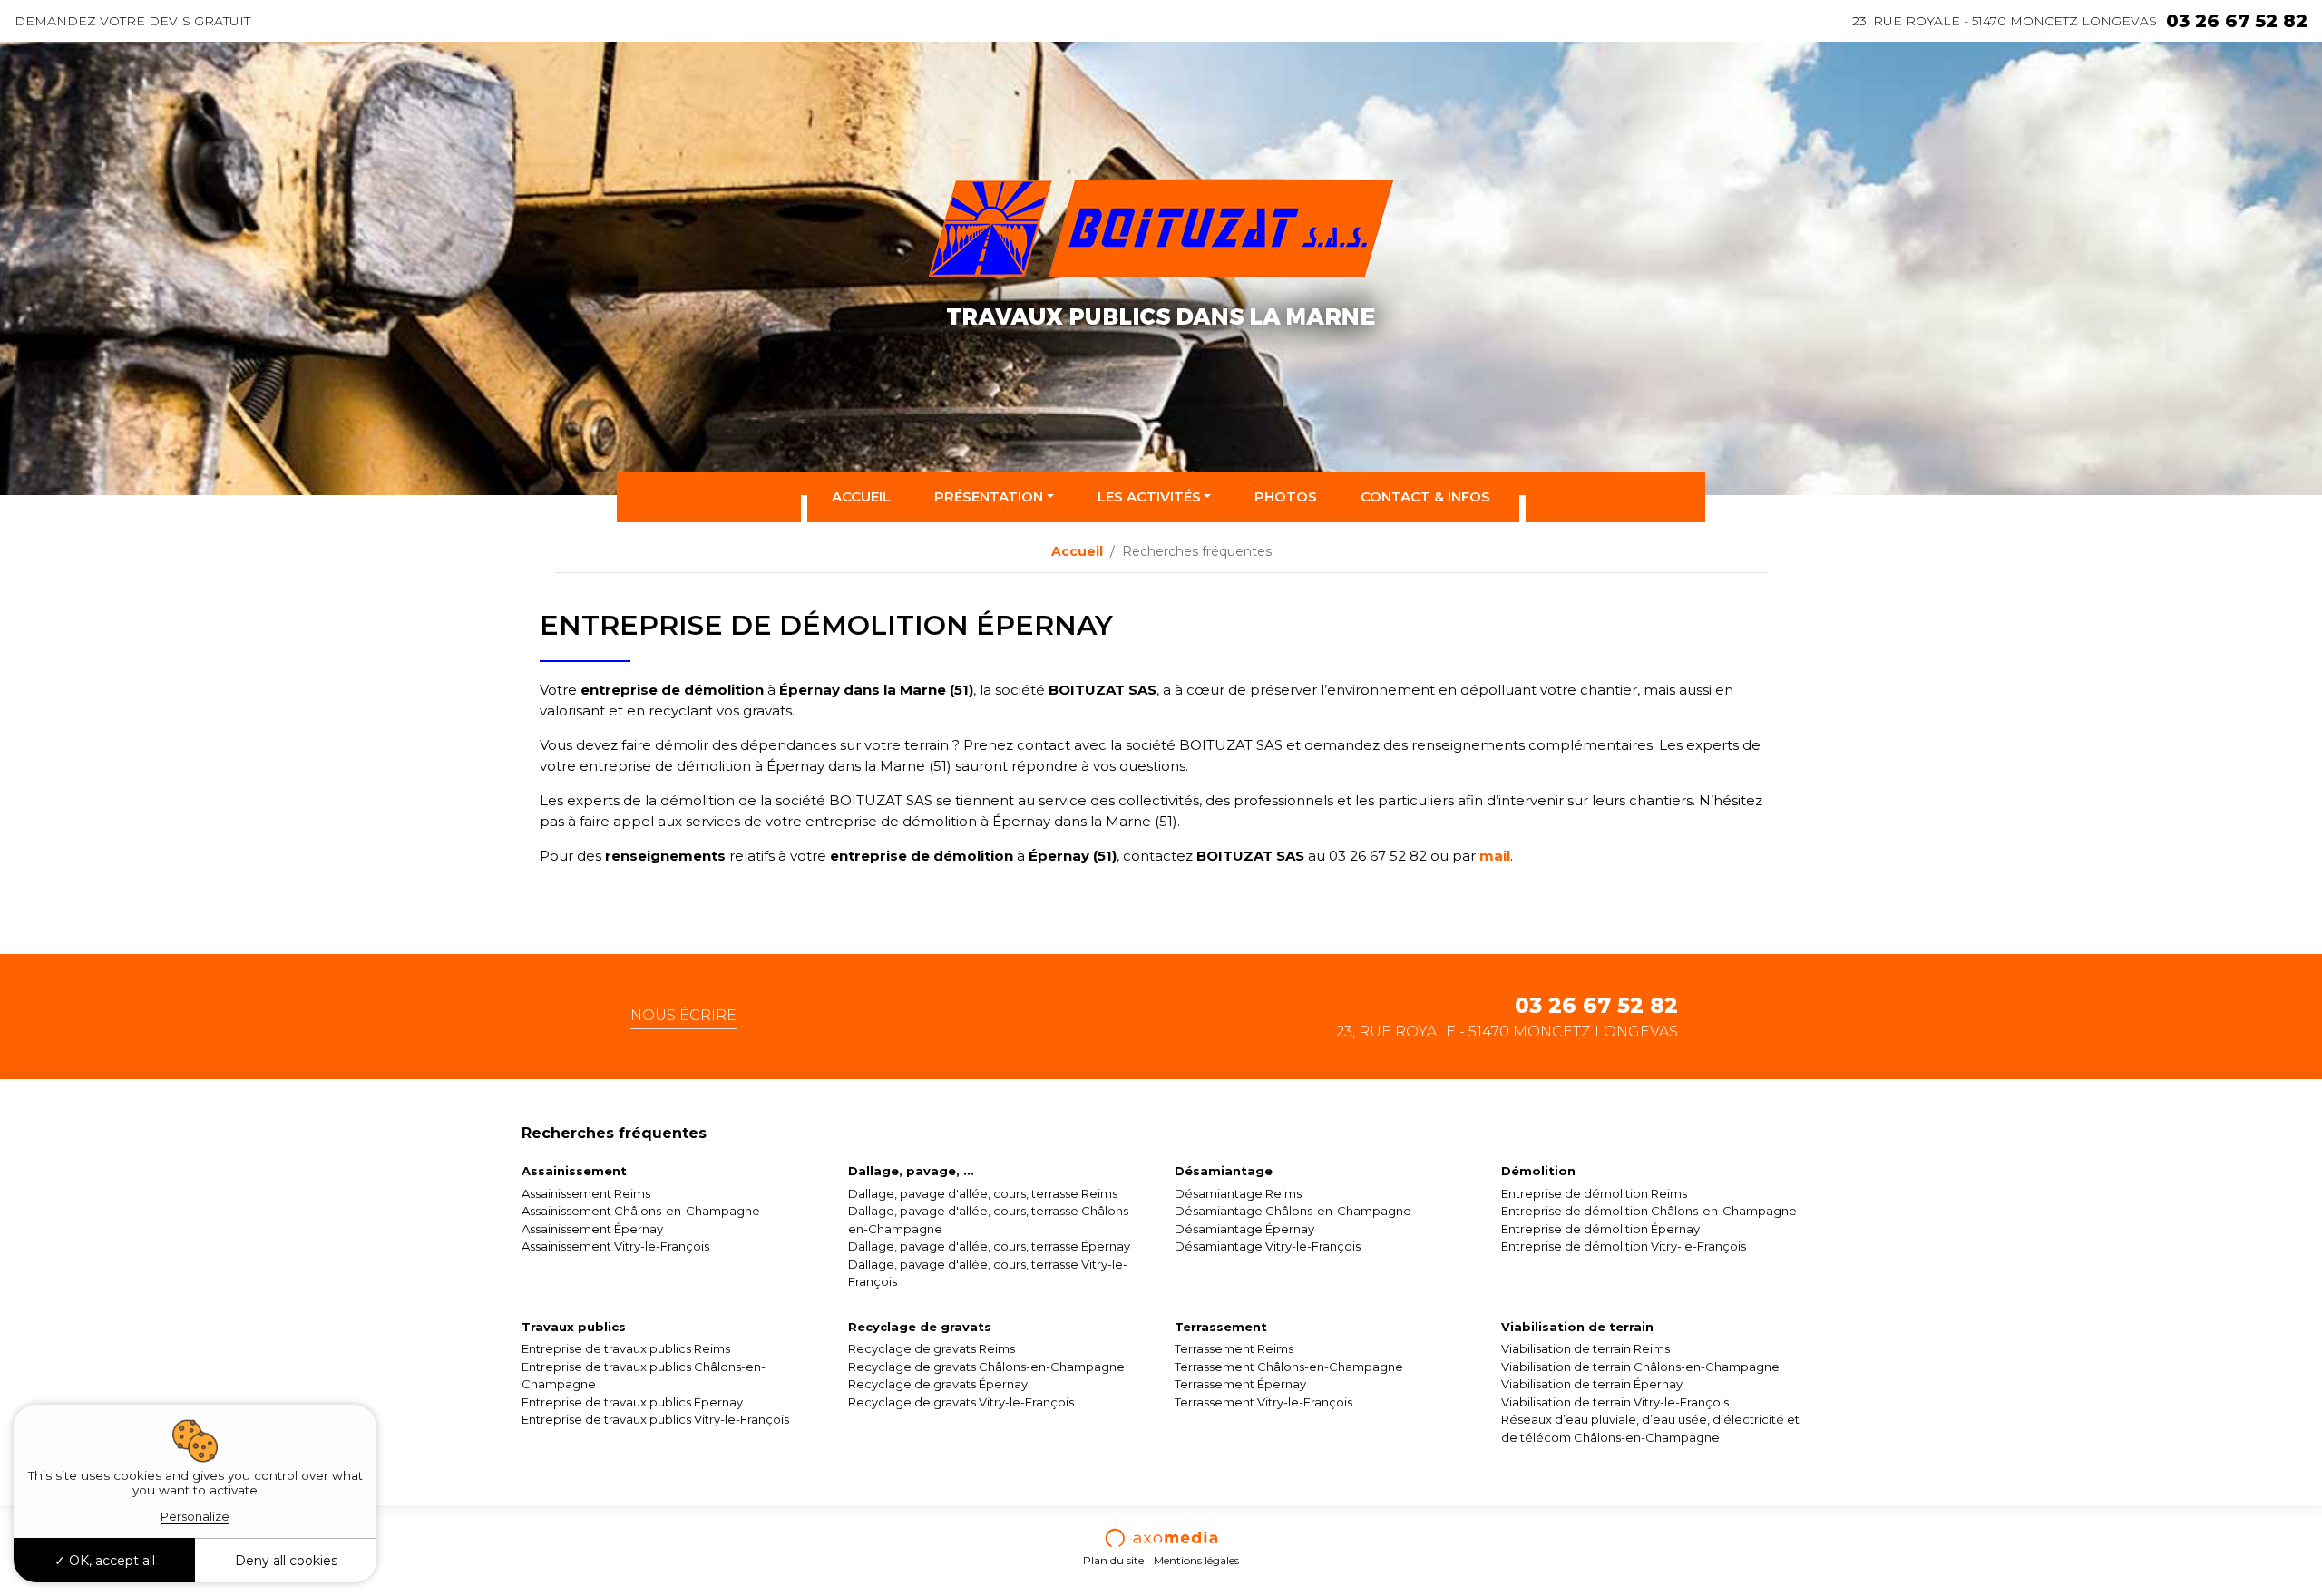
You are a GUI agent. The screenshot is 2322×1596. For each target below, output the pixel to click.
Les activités (1149, 496)
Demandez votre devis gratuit (132, 21)
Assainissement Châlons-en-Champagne (641, 1211)
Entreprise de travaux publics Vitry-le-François (655, 1419)
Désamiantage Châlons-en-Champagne (1293, 1211)
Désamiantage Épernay (1244, 1229)
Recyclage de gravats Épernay (938, 1384)
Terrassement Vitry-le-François (1263, 1402)
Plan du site (1113, 1560)
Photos (1286, 496)
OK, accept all (110, 1561)
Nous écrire (683, 1015)
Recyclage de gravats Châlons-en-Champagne (986, 1367)
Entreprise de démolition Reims (1594, 1193)
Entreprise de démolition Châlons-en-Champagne (1649, 1211)
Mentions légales (1196, 1560)
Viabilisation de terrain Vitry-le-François (1615, 1402)
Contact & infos (1425, 496)
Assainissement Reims (586, 1193)
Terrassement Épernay (1240, 1384)
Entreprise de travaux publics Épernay (632, 1402)
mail (1495, 856)
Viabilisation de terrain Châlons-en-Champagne (1640, 1367)
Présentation (989, 496)
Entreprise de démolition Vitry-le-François (1624, 1246)
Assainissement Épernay (592, 1229)
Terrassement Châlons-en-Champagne (1289, 1367)
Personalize (195, 1516)
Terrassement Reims (1234, 1348)
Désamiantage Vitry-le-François (1268, 1246)
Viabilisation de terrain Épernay (1592, 1384)
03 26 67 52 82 (2237, 21)
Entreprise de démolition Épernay (1600, 1229)
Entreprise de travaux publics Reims (626, 1348)
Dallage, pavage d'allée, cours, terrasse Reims (983, 1193)
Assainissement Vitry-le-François (615, 1246)
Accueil (861, 496)
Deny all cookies (286, 1561)
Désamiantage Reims (1238, 1193)
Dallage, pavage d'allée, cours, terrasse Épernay (989, 1246)
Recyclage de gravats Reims (932, 1348)
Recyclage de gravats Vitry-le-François (961, 1402)
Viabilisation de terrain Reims (1585, 1348)
